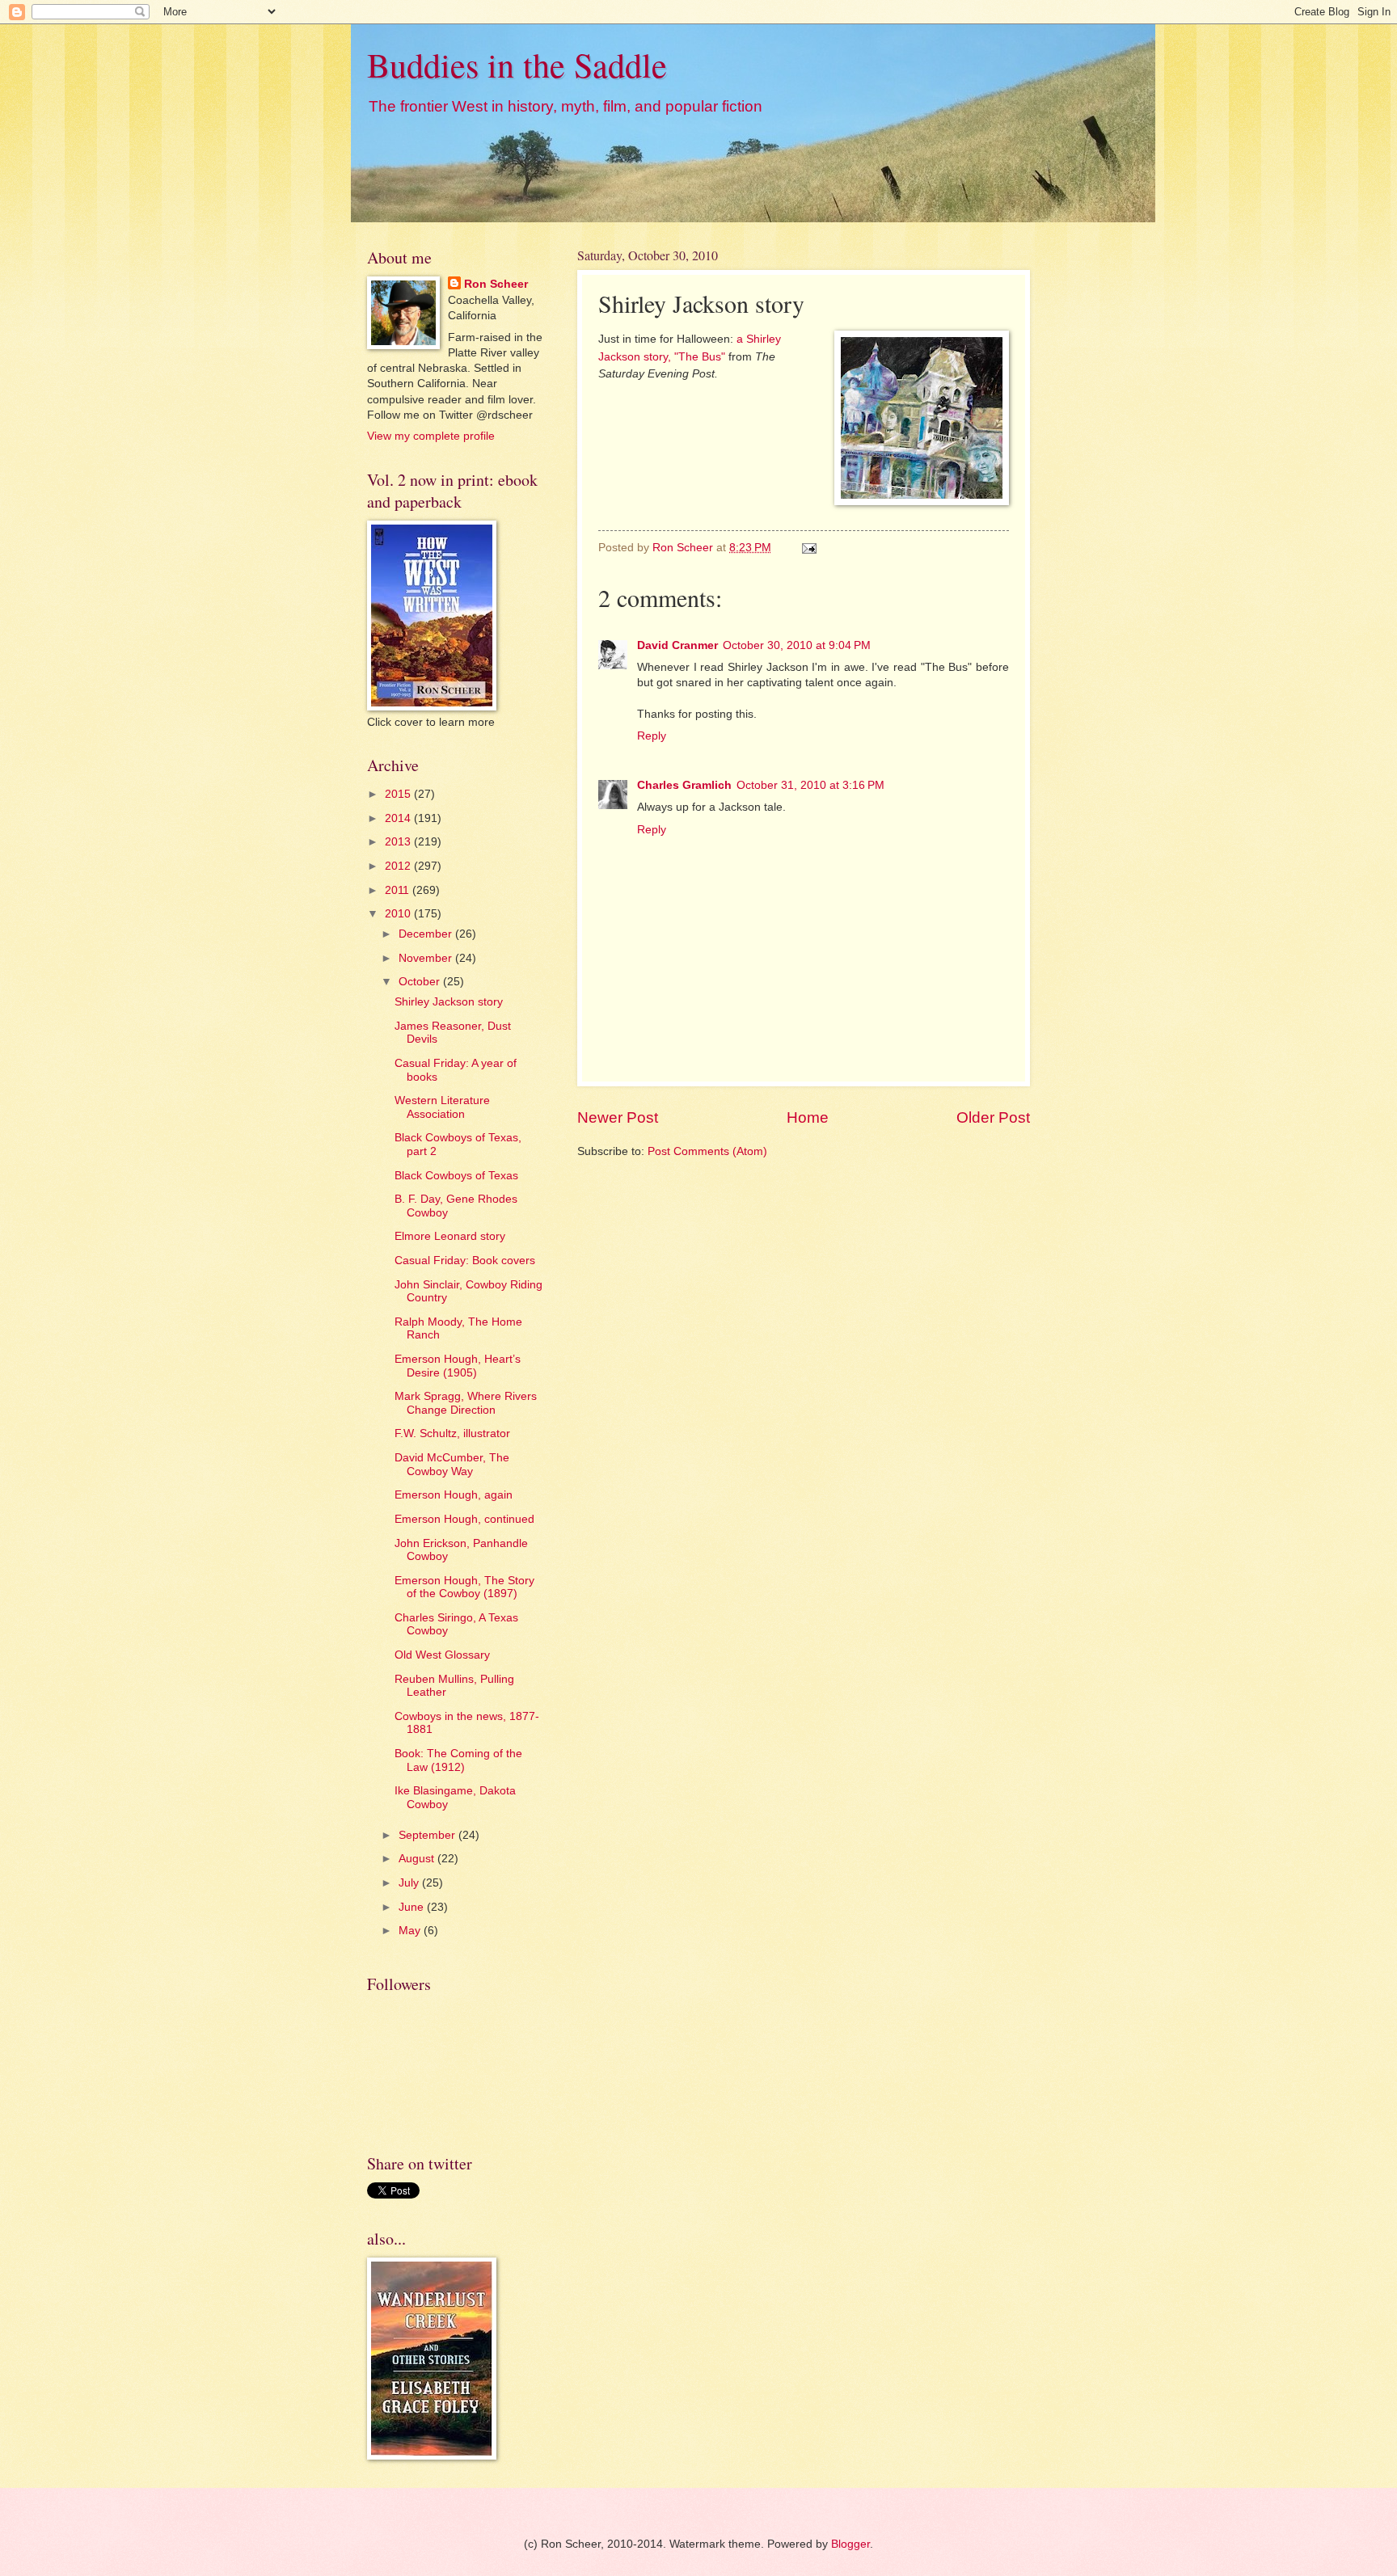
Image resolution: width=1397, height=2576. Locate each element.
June (413, 1907)
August (418, 1859)
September (428, 1835)
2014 (399, 818)
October (421, 982)
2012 (399, 866)
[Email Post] (809, 548)
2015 (399, 794)
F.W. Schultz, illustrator (452, 1433)
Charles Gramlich (684, 785)
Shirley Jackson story (449, 1002)
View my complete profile (431, 436)
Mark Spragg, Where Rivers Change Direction (466, 1403)
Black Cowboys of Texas (456, 1176)
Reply (652, 736)
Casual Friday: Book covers (465, 1261)
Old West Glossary (442, 1655)
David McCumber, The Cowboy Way (452, 1465)
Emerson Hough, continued (464, 1519)
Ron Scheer (496, 284)
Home (808, 1117)
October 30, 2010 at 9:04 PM (797, 645)
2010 (399, 914)
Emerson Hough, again (454, 1495)
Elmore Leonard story (450, 1236)
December (427, 934)
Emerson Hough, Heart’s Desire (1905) (458, 1366)
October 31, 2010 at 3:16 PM (810, 785)
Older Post (993, 1117)
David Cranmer (677, 645)
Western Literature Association (442, 1107)
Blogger (850, 2544)
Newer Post (618, 1117)
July (410, 1883)
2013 (399, 842)
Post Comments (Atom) (707, 1151)
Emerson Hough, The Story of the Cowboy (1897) (464, 1587)
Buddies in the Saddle (517, 65)
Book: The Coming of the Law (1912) (458, 1760)
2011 (399, 890)
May (411, 1931)
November (427, 958)
